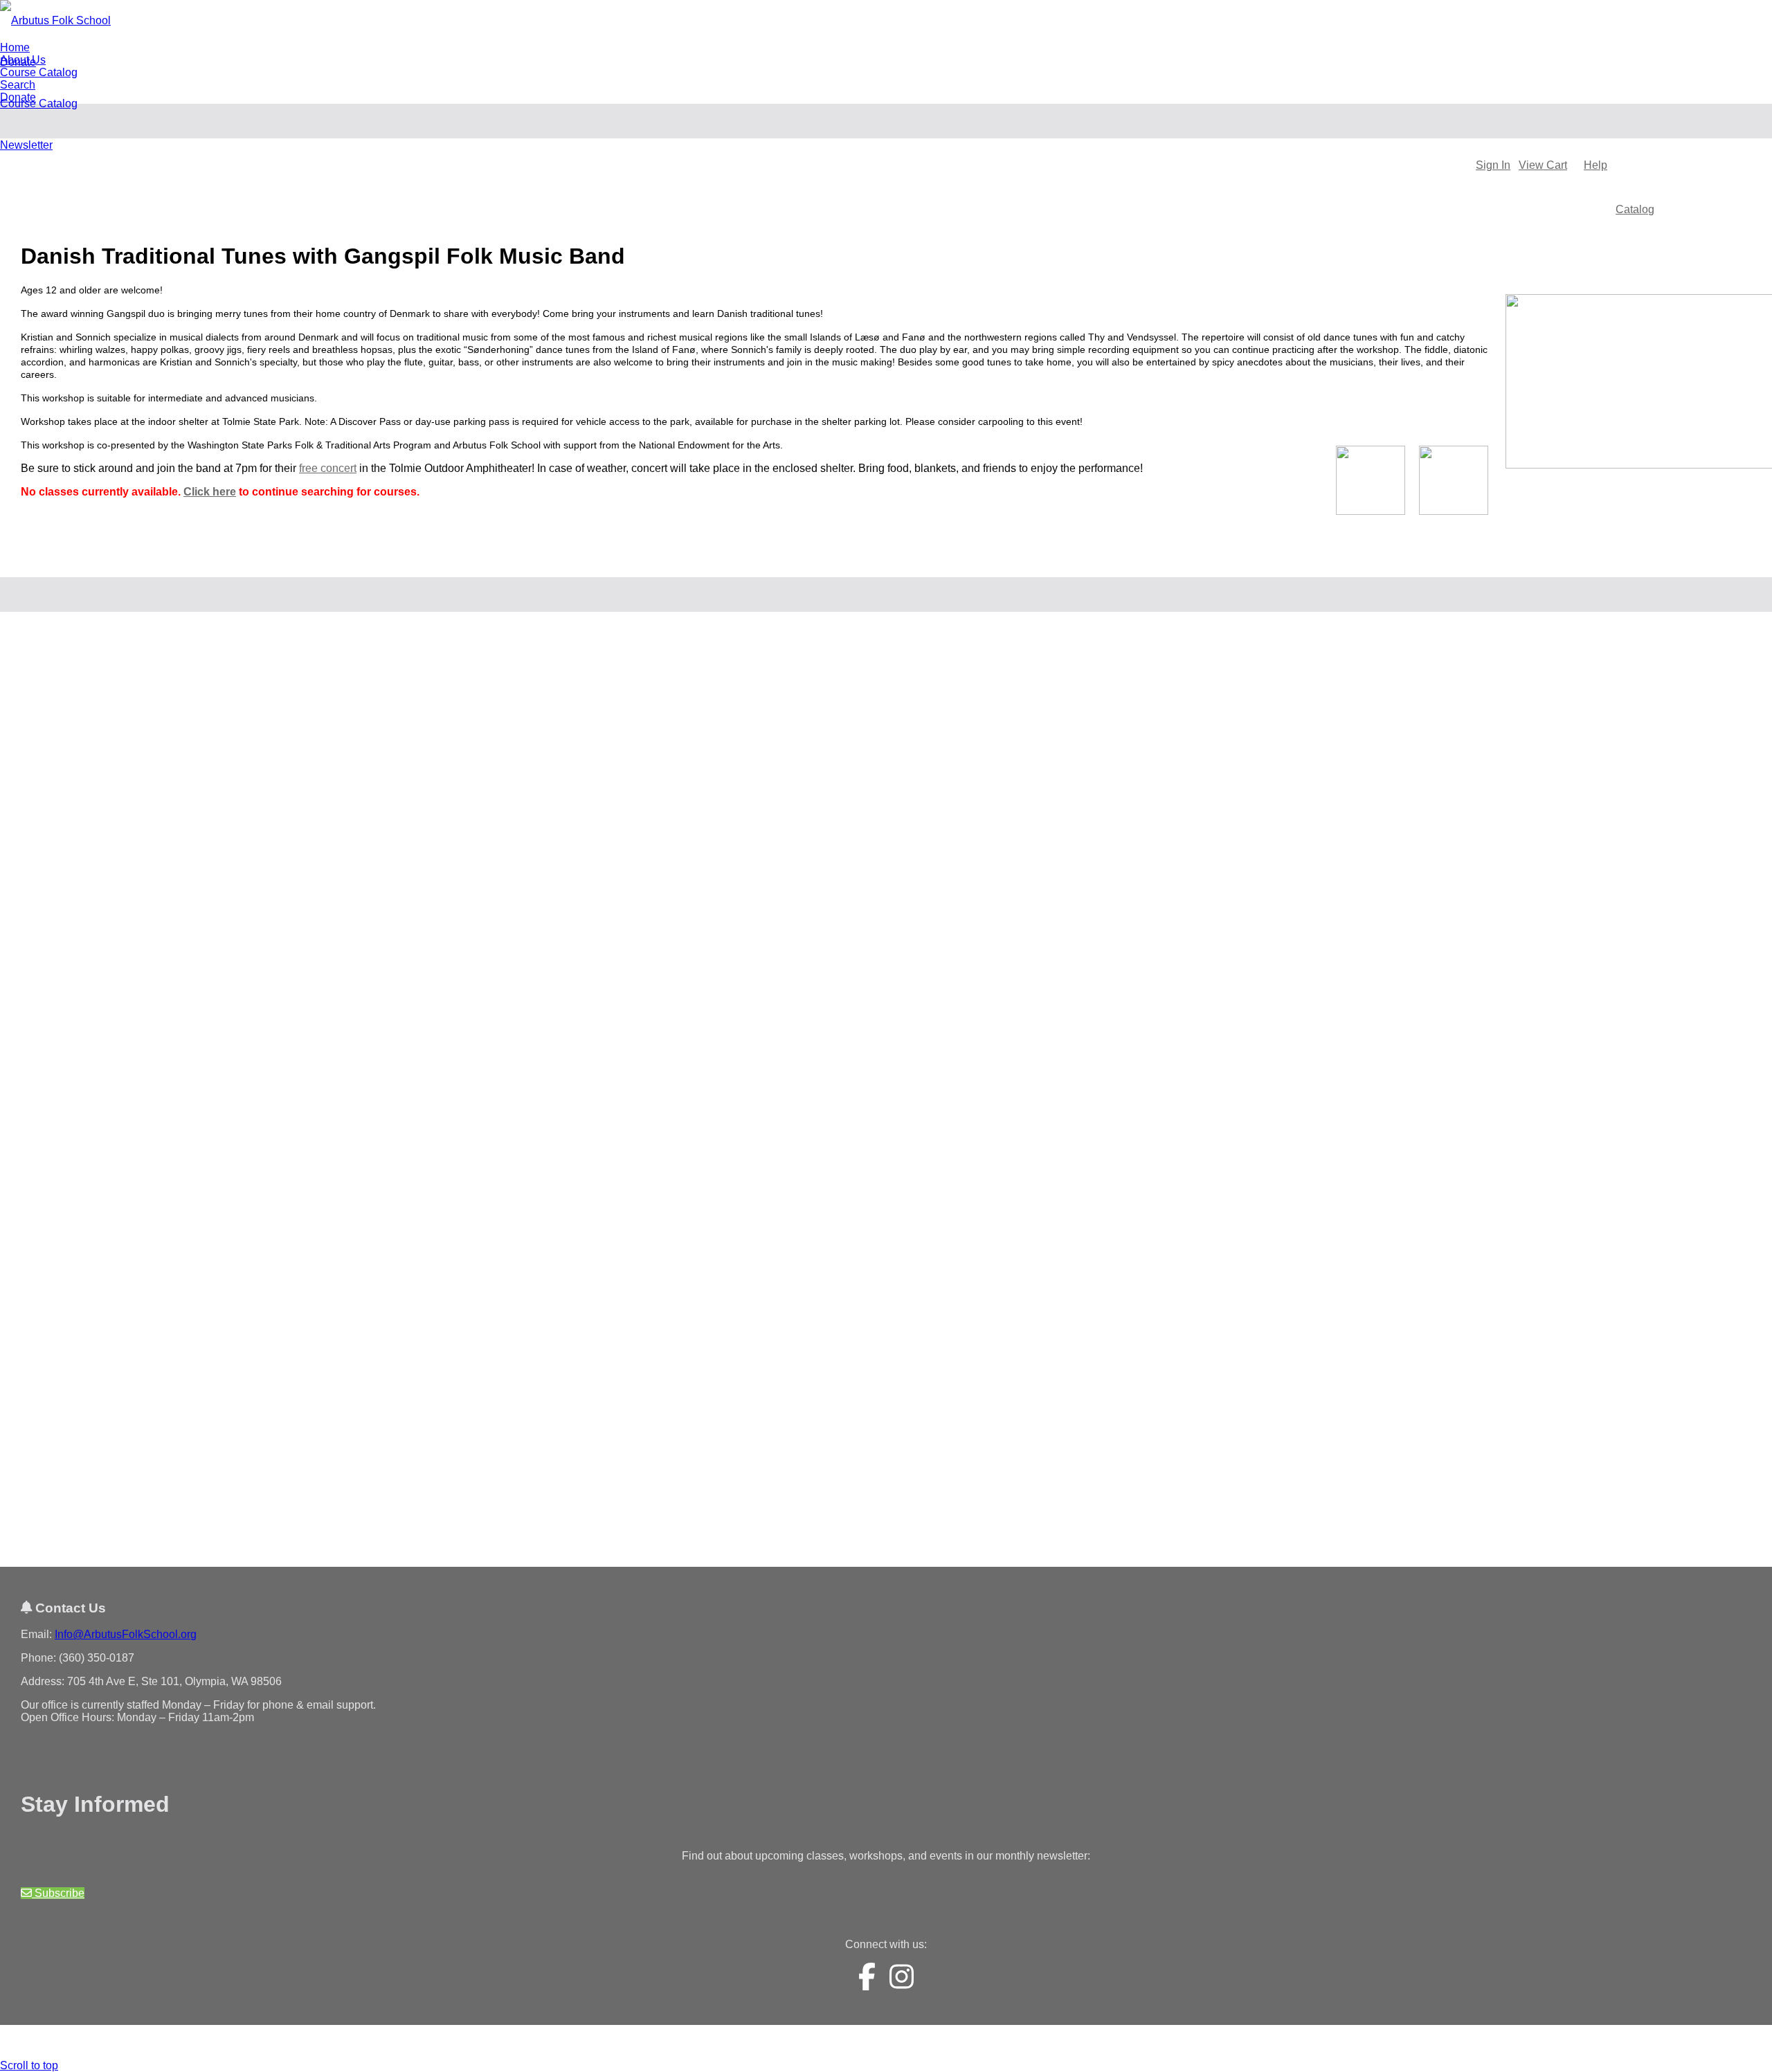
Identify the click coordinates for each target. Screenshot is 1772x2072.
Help (1595, 165)
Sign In (1493, 165)
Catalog (1635, 209)
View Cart (1543, 165)
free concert (328, 468)
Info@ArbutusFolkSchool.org (126, 1634)
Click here (210, 492)
